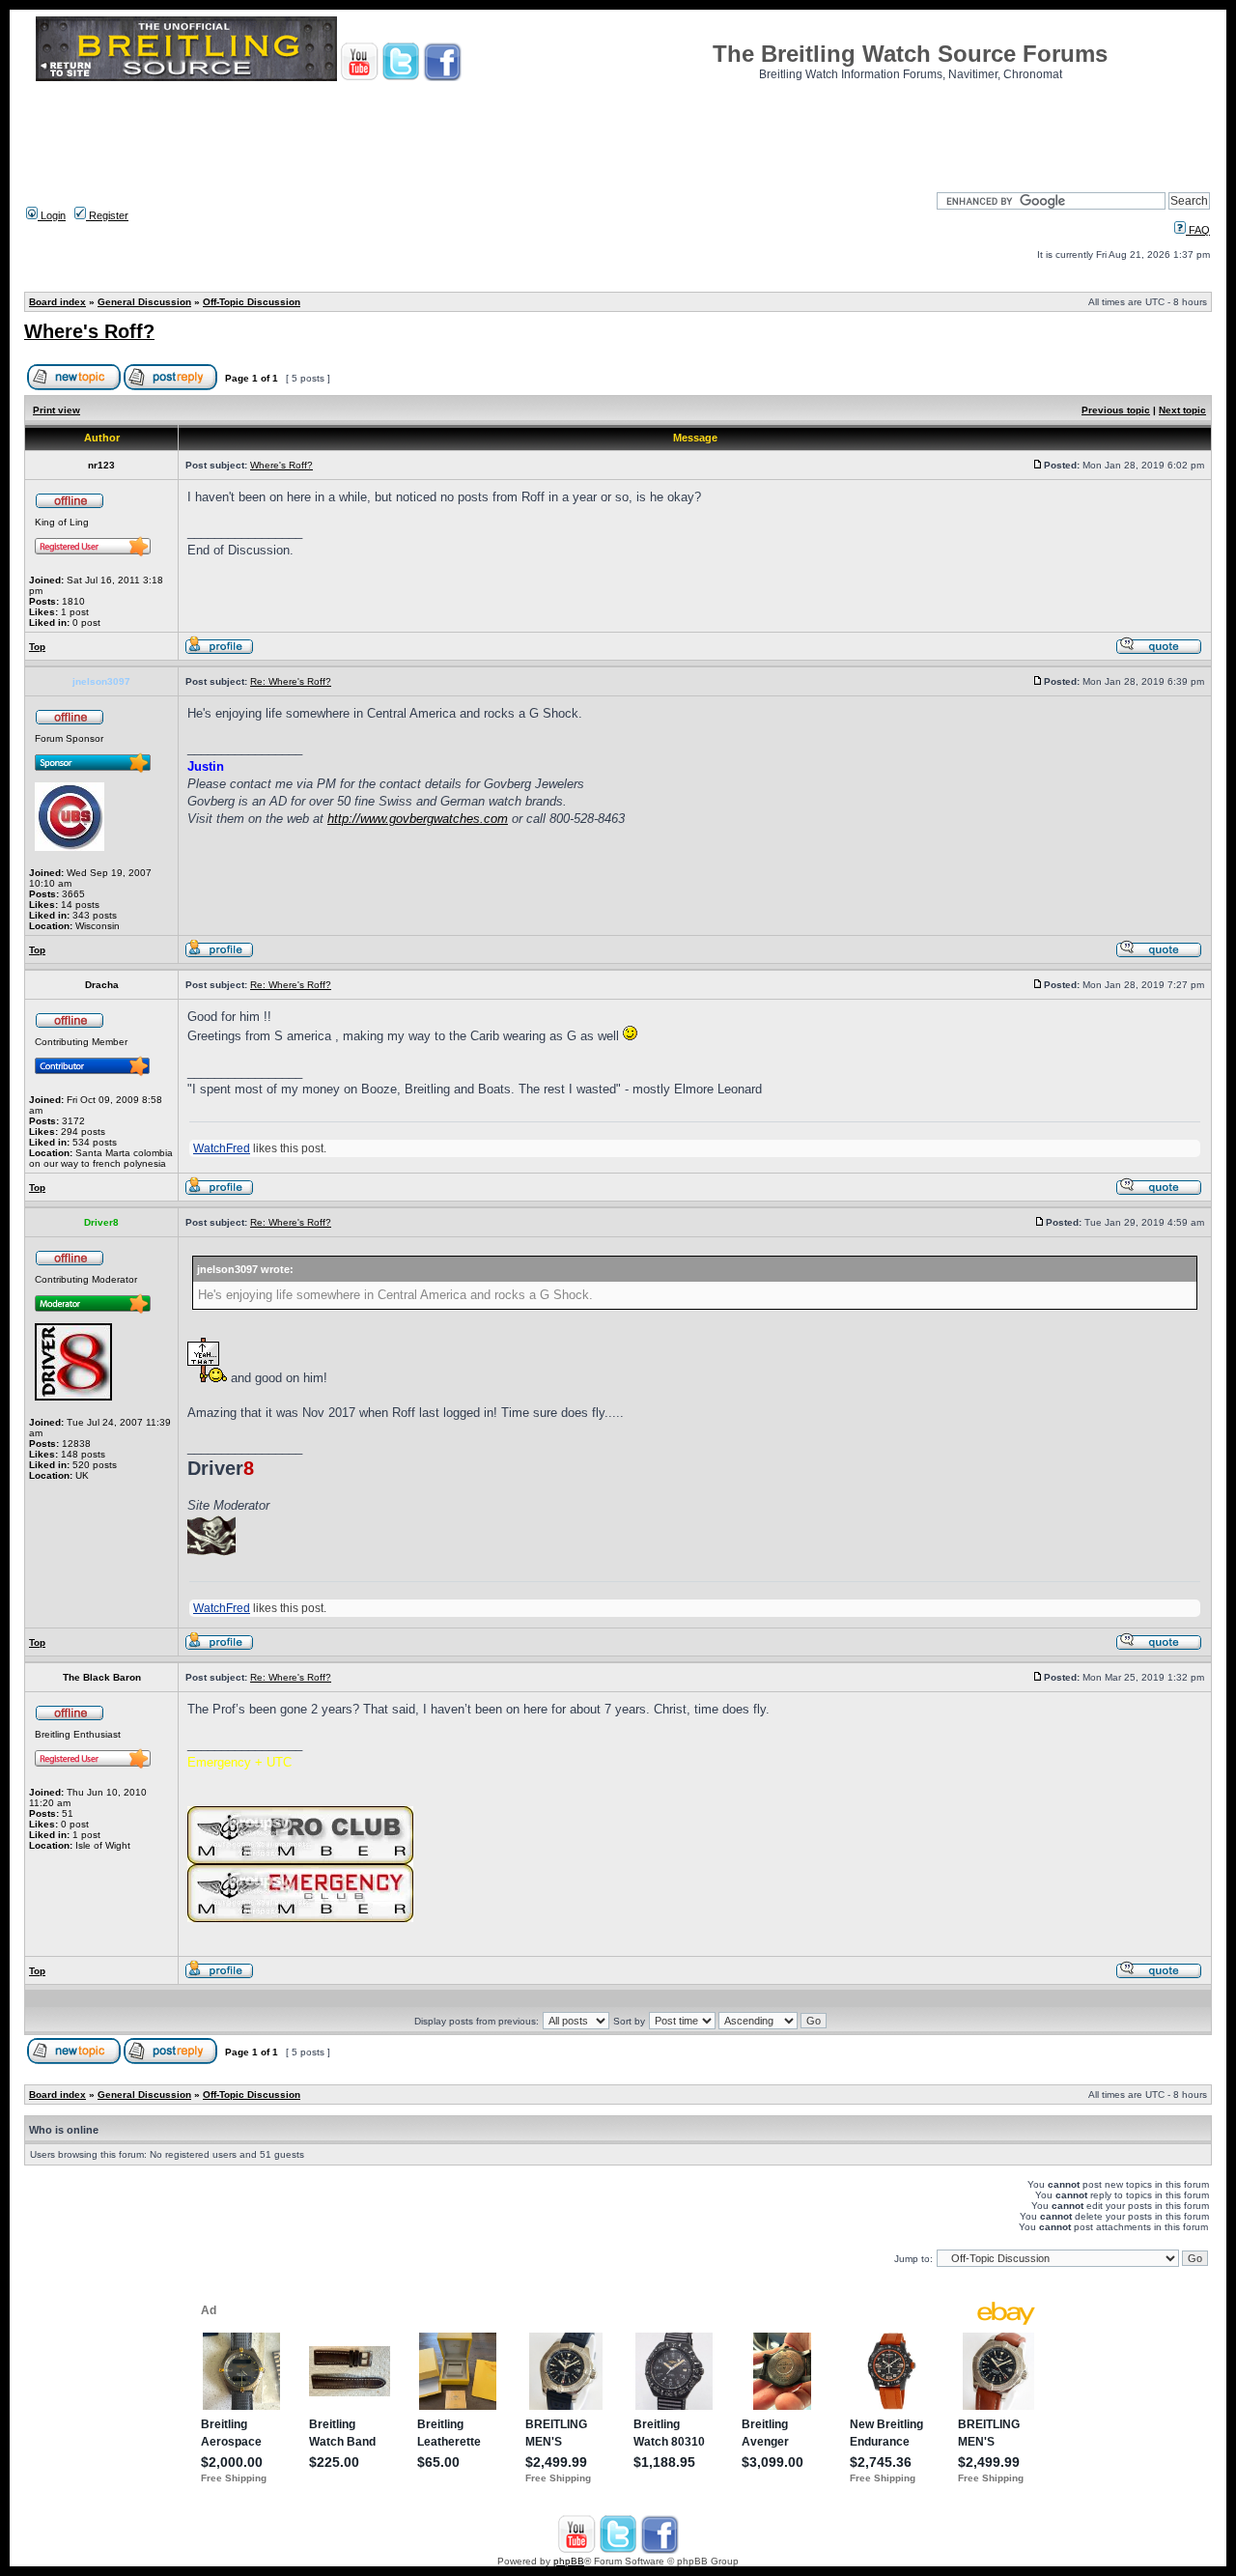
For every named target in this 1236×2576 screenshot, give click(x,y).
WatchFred (222, 1148)
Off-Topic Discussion (252, 302)
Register (107, 215)
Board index (57, 302)
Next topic (1182, 410)
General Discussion (144, 302)
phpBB (569, 2561)
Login (52, 215)
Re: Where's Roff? (291, 681)
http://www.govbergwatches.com (418, 819)
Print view (56, 410)
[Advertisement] (618, 130)
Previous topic (1116, 410)
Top (37, 647)
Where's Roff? (89, 331)
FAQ (1198, 230)
